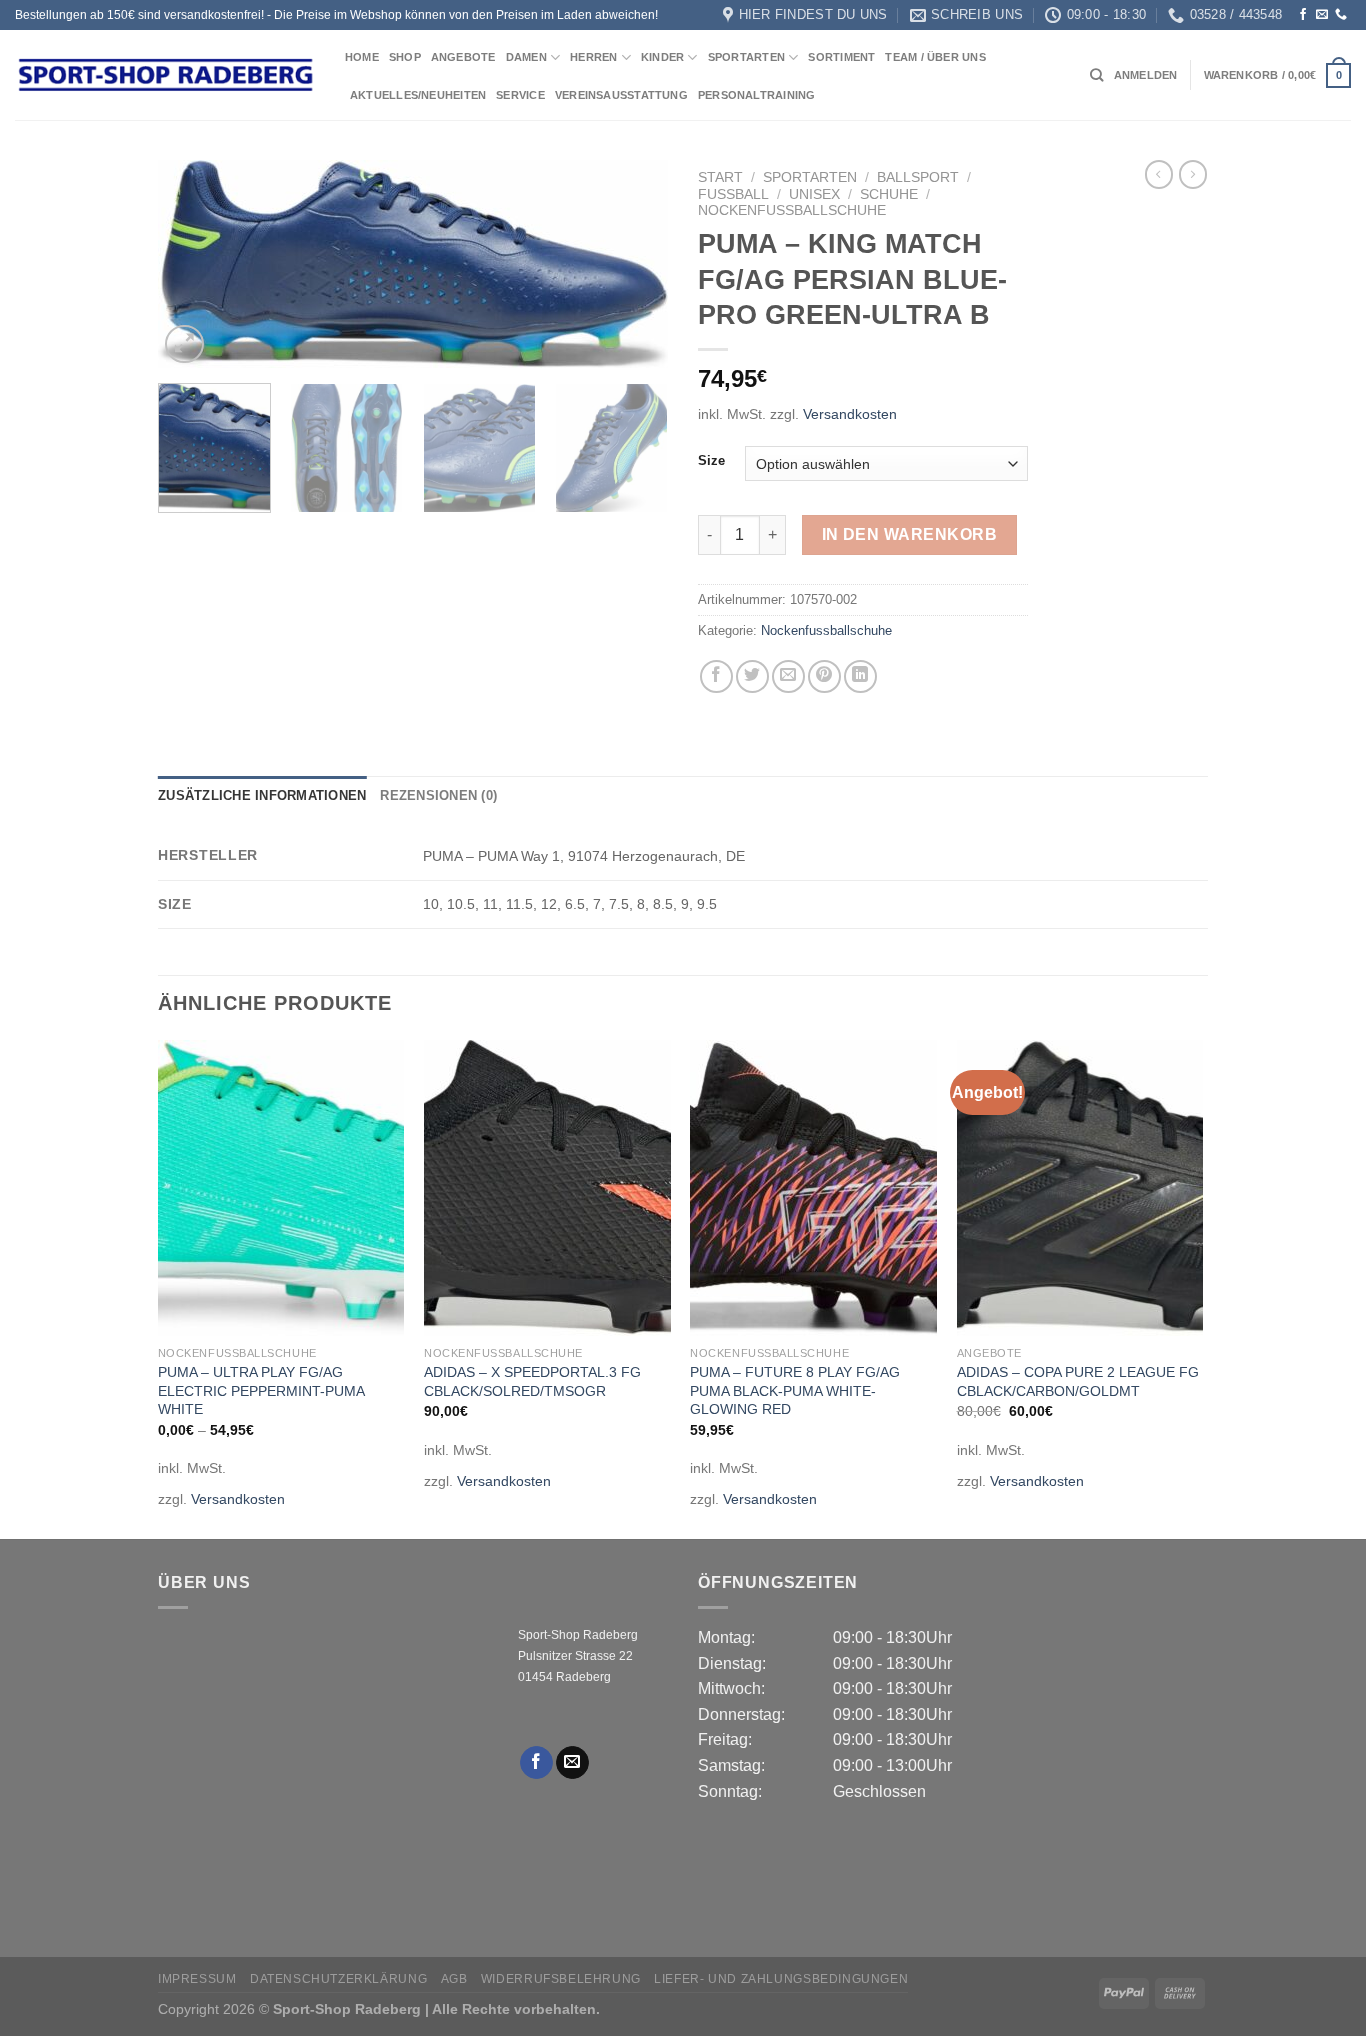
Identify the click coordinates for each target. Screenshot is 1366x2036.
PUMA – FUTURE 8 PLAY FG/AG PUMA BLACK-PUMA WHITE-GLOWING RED (795, 1390)
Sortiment (841, 57)
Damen (526, 57)
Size (711, 461)
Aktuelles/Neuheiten (418, 95)
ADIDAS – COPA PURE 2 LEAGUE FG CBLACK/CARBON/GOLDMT (1078, 1381)
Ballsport (918, 177)
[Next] (633, 265)
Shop (405, 57)
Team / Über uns (935, 57)
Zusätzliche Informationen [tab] (262, 795)
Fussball (733, 194)
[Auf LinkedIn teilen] (860, 676)
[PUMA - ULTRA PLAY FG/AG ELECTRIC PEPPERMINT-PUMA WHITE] (281, 1188)
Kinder (662, 57)
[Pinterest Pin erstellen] (824, 676)
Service (520, 95)
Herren (593, 57)
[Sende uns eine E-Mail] (1322, 15)
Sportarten (746, 57)
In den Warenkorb (909, 534)
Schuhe (889, 194)
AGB (454, 1979)
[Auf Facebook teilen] (716, 676)
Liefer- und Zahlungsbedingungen (781, 1979)
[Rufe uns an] (1341, 15)
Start (720, 177)
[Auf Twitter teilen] (752, 676)
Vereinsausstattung (621, 95)
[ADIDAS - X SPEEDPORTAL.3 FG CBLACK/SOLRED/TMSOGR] (547, 1188)
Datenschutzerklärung (338, 1979)
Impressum (197, 1979)
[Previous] (193, 265)
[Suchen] (1096, 75)
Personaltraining (757, 95)
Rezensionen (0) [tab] (438, 795)
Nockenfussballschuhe (792, 210)
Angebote (463, 57)
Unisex (814, 194)
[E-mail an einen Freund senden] (788, 676)
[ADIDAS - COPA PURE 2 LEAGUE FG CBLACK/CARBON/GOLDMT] (1080, 1188)
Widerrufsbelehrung (561, 1979)
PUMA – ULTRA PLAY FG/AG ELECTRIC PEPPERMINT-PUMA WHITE (261, 1390)
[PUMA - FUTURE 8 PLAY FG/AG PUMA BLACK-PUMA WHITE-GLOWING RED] (813, 1188)
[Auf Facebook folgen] (1303, 15)
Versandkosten (850, 414)
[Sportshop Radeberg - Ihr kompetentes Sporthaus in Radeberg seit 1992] (165, 75)
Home (362, 57)
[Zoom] (184, 344)
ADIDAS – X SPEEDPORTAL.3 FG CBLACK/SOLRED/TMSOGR (532, 1381)
